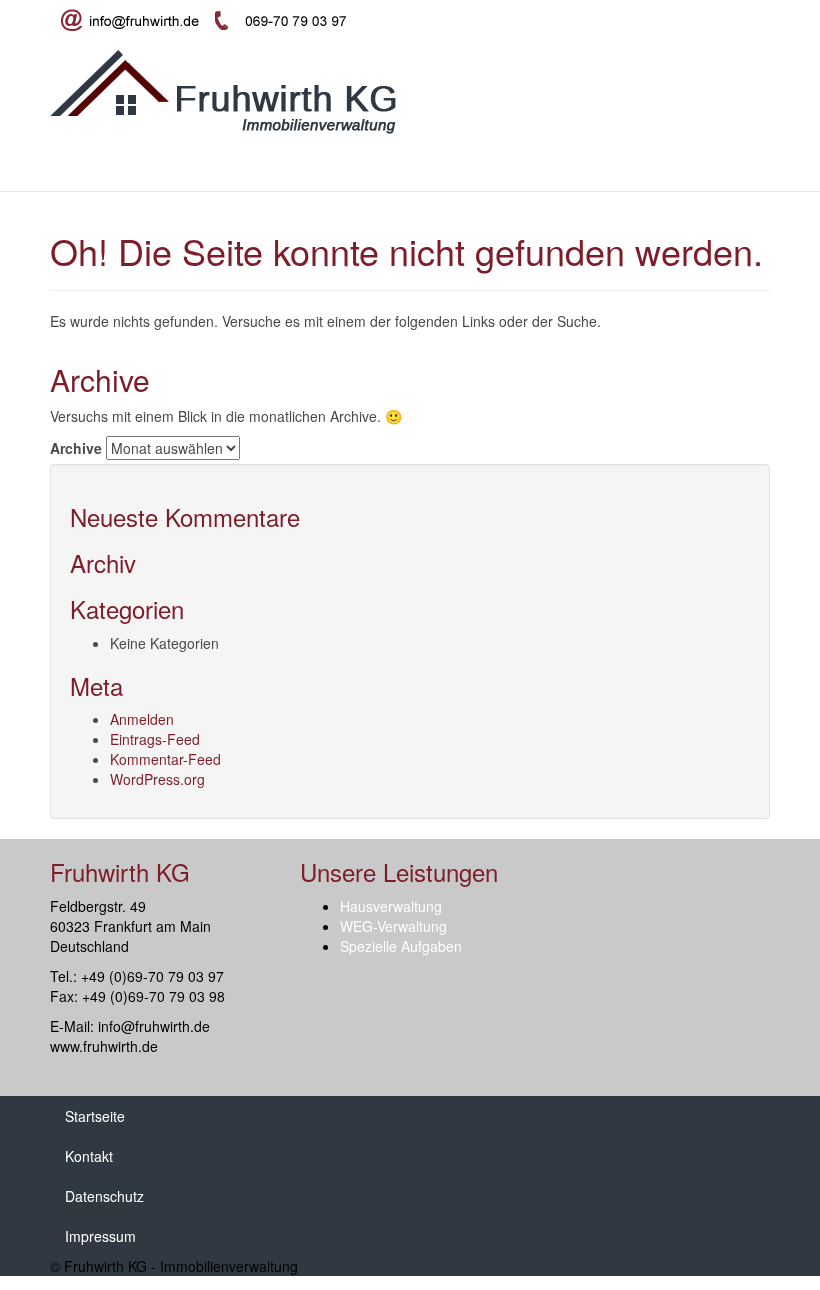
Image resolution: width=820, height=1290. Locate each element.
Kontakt (550, 166)
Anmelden (142, 719)
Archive (76, 448)
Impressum (100, 1236)
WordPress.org (157, 779)
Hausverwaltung (156, 166)
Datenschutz (104, 1196)
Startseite (45, 166)
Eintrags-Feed (155, 739)
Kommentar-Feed (165, 759)
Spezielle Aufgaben (435, 166)
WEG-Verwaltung (290, 166)
